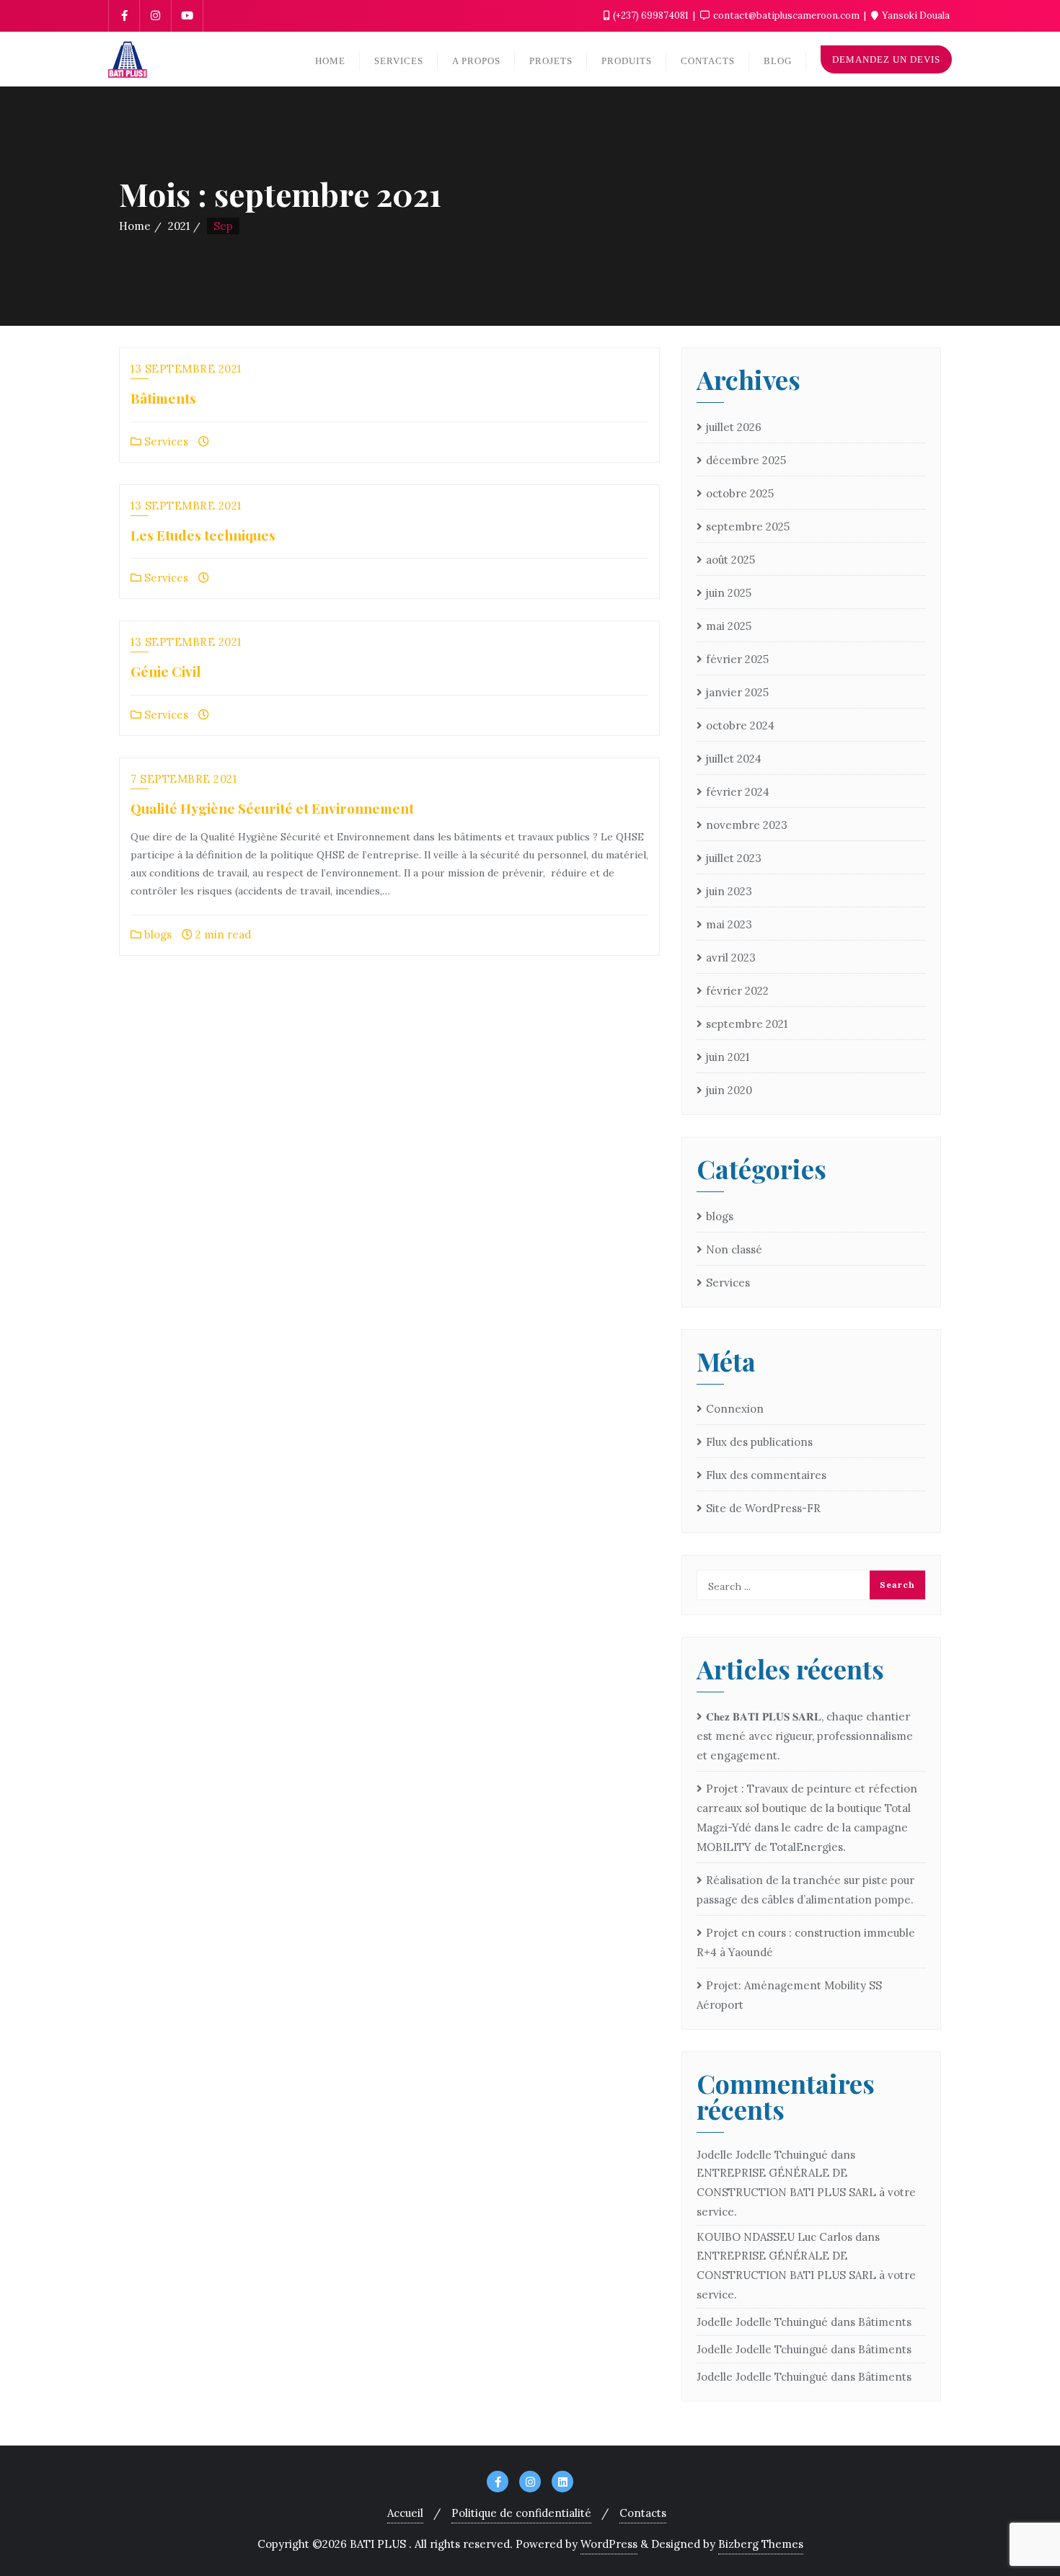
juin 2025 (729, 593)
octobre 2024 (740, 725)
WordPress (609, 2544)
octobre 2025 (740, 493)
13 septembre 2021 (186, 369)
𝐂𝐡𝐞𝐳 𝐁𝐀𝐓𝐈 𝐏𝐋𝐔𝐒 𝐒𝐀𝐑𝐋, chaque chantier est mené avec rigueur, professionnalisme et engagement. (805, 1736)
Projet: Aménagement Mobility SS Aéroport (789, 1995)
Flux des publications (759, 1442)
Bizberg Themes (761, 2544)
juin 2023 (729, 891)
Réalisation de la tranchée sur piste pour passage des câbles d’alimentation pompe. (805, 1890)
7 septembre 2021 (184, 779)
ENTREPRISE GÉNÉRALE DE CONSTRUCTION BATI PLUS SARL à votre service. (806, 2192)
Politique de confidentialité (521, 2513)
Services (165, 441)
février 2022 (737, 991)
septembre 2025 (748, 527)
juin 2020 (729, 1090)
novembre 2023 (747, 825)
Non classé (734, 1249)
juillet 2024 (734, 759)
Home (135, 226)
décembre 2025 (746, 460)
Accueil (405, 2513)
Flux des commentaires (766, 1475)
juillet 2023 (734, 858)
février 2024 (738, 792)
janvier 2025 (737, 692)
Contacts (643, 2513)
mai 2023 (729, 924)
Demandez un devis (886, 59)
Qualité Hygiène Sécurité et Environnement (272, 808)
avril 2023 (731, 958)
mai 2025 (729, 626)
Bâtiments (163, 398)
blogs (156, 934)
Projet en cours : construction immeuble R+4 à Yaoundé (806, 1942)
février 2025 (737, 659)
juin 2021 (728, 1057)
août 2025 (730, 560)
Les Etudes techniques (203, 535)
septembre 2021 (747, 1024)
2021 (179, 226)
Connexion (735, 1409)
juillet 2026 (734, 427)
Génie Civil (165, 671)
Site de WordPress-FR (763, 1508)
